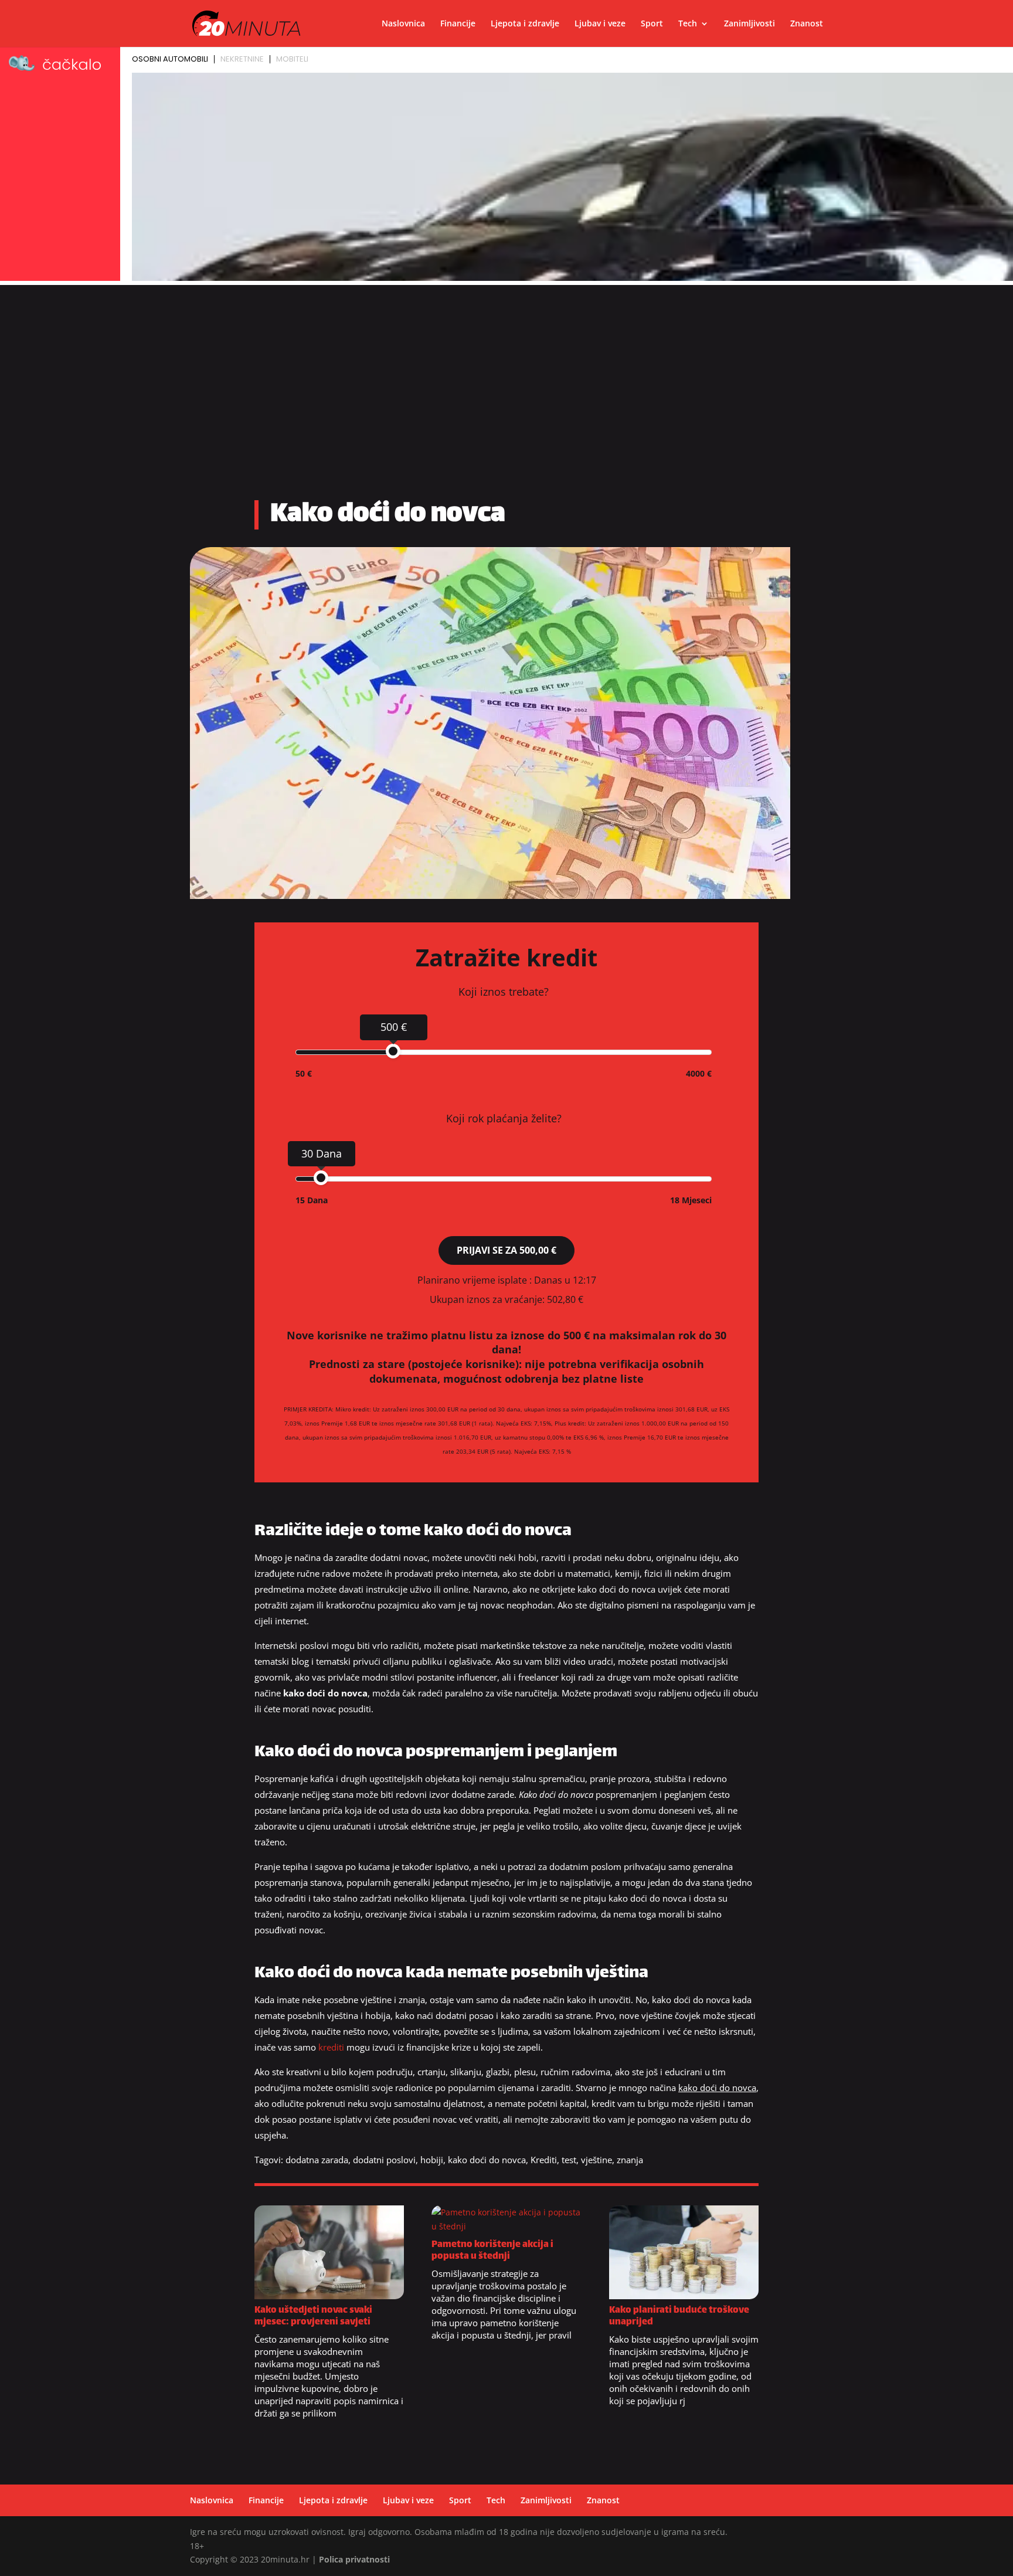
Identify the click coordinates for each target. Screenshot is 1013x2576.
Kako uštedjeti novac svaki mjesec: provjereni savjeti (313, 2317)
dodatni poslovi (384, 2160)
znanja (630, 2160)
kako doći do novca (487, 2160)
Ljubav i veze (600, 24)
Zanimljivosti (749, 24)
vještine (596, 2160)
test (569, 2160)
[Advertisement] (506, 396)
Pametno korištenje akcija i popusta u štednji (492, 2251)
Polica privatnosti (354, 2559)
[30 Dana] (321, 1178)
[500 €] (393, 1051)
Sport (652, 24)
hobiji (432, 2160)
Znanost (807, 24)
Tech (688, 24)
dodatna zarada (317, 2160)
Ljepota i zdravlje (525, 24)
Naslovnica (403, 24)
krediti (331, 2047)
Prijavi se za (506, 1250)
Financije (458, 24)
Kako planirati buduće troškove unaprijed (679, 2317)
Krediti (544, 2160)
